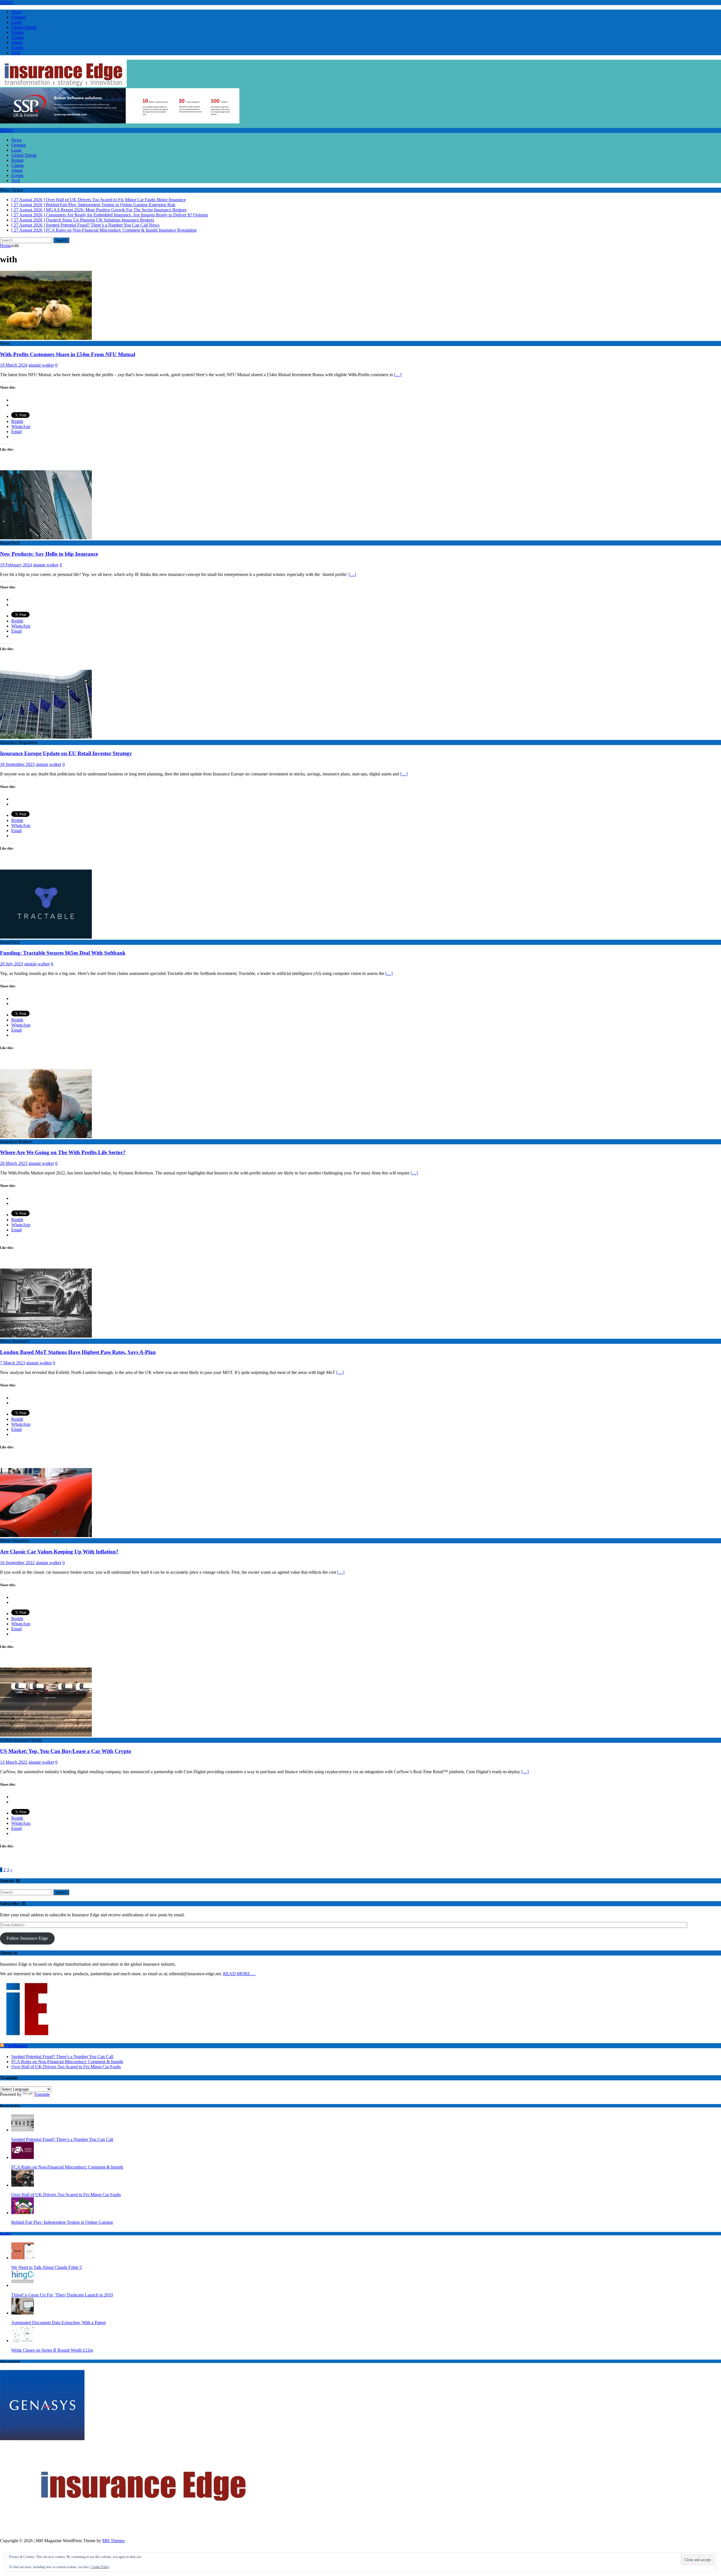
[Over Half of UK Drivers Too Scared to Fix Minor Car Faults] (23, 2185)
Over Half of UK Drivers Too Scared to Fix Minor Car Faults (66, 2067)
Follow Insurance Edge (27, 1938)
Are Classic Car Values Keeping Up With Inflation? (59, 1552)
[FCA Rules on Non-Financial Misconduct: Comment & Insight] (23, 2157)
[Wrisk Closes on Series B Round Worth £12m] (23, 2341)
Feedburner (16, 2046)
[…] (398, 375)
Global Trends (24, 27)
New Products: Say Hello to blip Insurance (49, 554)
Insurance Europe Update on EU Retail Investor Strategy (66, 753)
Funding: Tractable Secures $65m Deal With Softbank (63, 953)
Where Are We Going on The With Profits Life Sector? (63, 1152)
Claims (17, 37)
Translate (42, 2094)
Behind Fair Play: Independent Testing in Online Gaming (62, 2222)
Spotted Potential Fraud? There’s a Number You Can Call (62, 2057)
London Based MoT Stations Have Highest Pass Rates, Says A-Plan (78, 1352)
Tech (16, 53)
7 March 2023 (13, 1363)
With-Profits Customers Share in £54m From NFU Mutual (68, 354)
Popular (5, 2234)
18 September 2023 (17, 764)
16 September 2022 (17, 1563)
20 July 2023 (12, 964)
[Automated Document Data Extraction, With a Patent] (23, 2313)
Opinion (19, 17)
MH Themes (114, 2541)
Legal (16, 22)
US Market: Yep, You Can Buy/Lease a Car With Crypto (66, 1751)
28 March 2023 (14, 1163)
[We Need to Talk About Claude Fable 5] (23, 2258)
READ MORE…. (239, 1974)
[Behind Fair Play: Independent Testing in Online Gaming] (23, 2213)
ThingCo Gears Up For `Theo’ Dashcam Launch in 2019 (62, 2295)
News (16, 12)
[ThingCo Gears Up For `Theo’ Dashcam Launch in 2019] (23, 2285)
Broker (17, 32)
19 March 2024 (14, 365)
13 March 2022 (14, 1762)
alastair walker (41, 365)
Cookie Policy (100, 2567)
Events (17, 47)
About (17, 42)
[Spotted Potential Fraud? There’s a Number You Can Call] (23, 2130)
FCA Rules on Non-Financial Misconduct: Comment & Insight (67, 2062)
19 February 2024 (16, 565)
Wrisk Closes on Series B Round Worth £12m (52, 2350)
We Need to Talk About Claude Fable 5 (46, 2267)
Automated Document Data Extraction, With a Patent (58, 2323)
